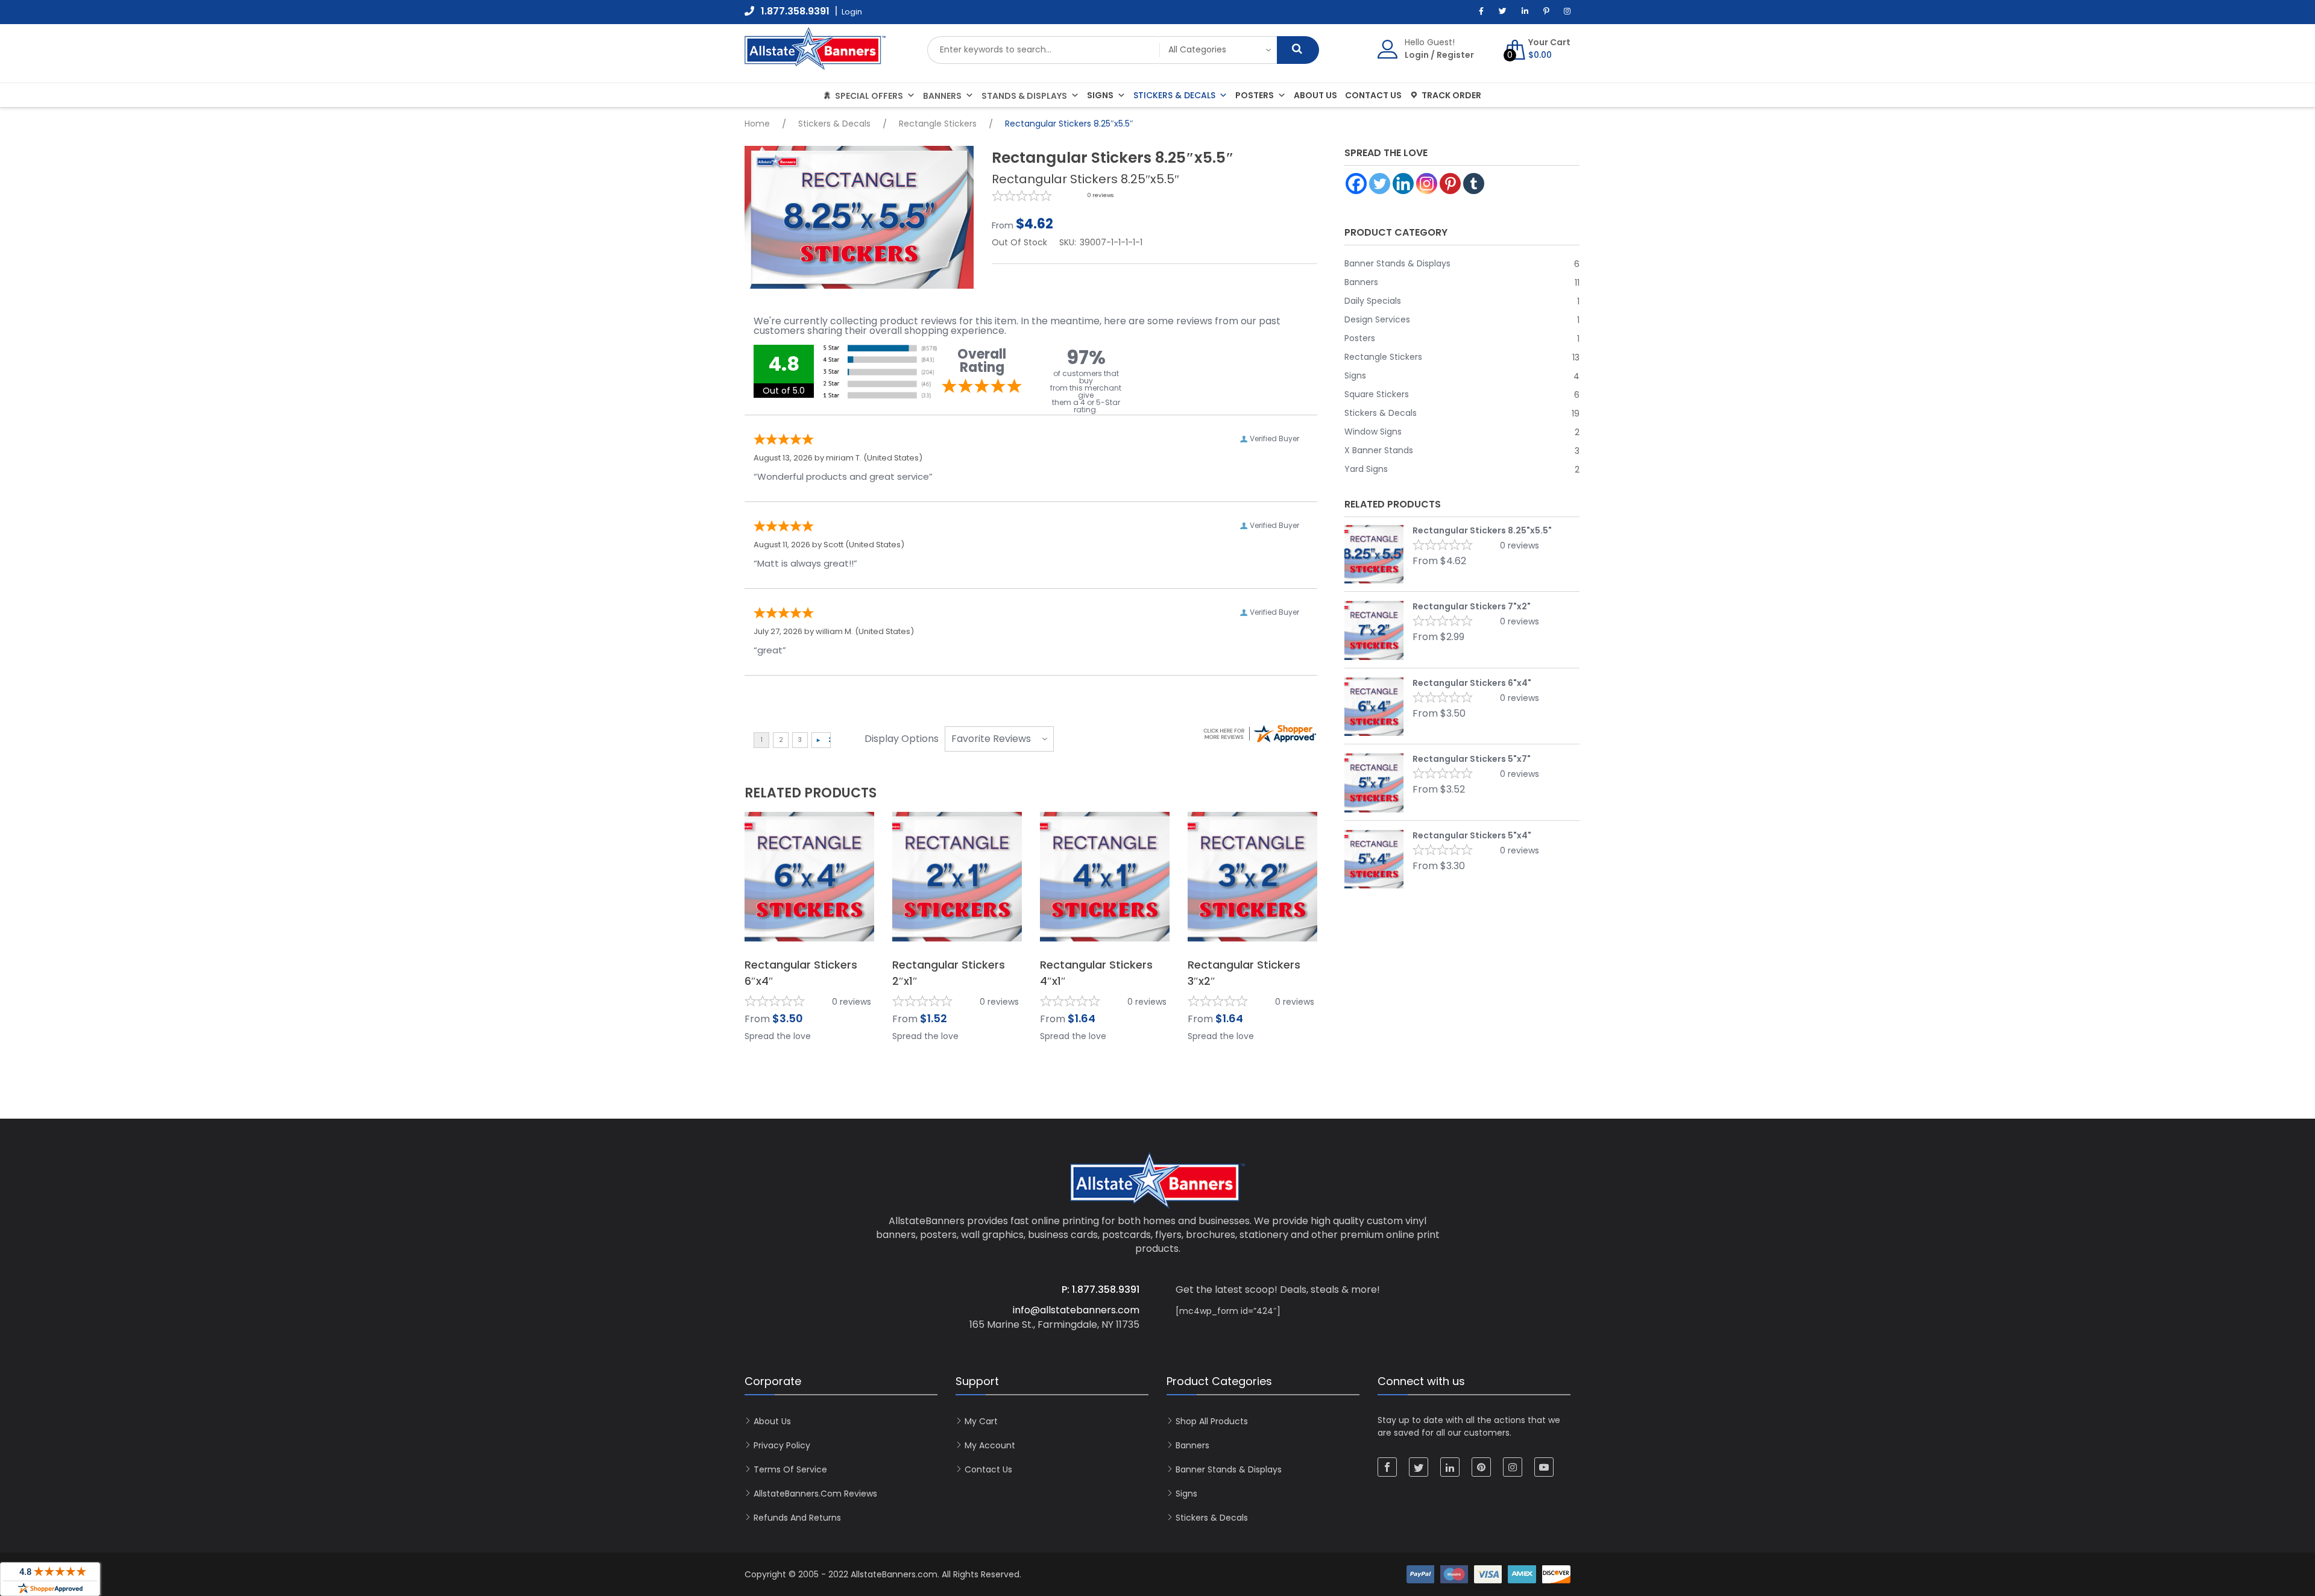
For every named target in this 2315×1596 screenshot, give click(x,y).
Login (1417, 55)
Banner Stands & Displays (1397, 264)
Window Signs (1373, 432)
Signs (1100, 95)
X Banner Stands (1379, 451)
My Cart (981, 1421)
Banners (1361, 282)
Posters (1255, 95)
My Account (990, 1445)
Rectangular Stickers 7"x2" (1472, 606)
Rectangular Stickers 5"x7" (1472, 759)
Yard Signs (1366, 469)
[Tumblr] (1474, 184)
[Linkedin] (1403, 184)
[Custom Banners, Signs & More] (815, 64)
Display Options (902, 739)
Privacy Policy (782, 1445)
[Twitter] (1380, 184)
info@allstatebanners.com (1076, 1310)
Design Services (1377, 320)
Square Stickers (1377, 394)
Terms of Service (790, 1469)
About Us (1315, 95)
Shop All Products (1212, 1421)
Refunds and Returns (797, 1518)
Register (1455, 55)
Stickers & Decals (1174, 95)
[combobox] (1043, 50)
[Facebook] (1356, 184)
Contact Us (1373, 95)
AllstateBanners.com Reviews (815, 1494)
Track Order (1451, 95)
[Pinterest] (1450, 184)
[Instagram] (1427, 184)
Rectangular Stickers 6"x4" (1472, 683)
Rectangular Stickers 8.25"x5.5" (1482, 530)
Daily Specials (1373, 301)
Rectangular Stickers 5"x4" (1472, 835)
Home (757, 124)
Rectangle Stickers (938, 124)
